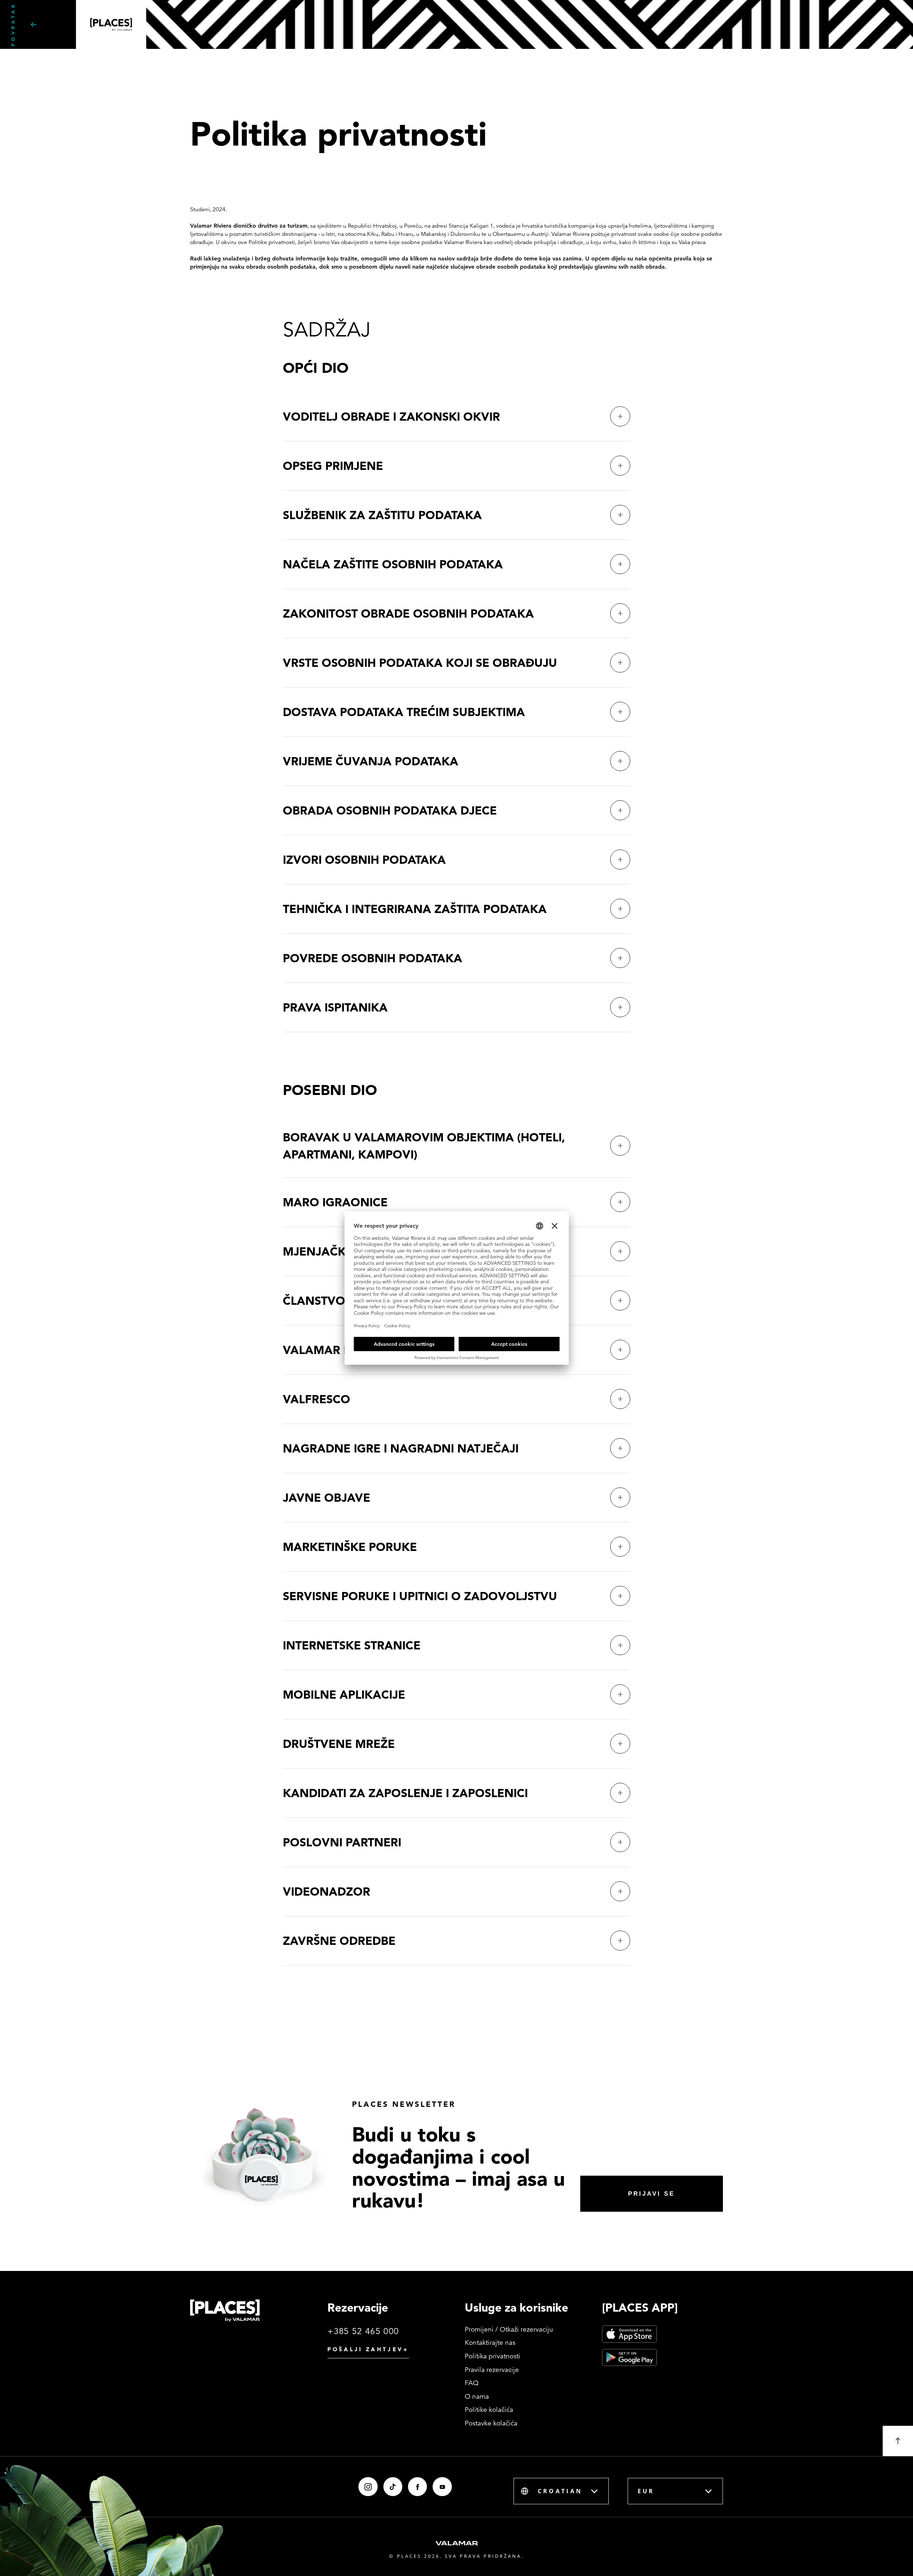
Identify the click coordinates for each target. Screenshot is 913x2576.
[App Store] (629, 2334)
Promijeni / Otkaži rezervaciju (509, 2329)
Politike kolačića (489, 2410)
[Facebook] (417, 2487)
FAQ (472, 2383)
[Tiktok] (393, 2487)
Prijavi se (651, 2194)
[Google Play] (629, 2358)
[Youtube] (442, 2487)
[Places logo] (225, 2311)
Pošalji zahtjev (368, 2349)
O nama (477, 2396)
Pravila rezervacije (492, 2370)
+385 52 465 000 (363, 2331)
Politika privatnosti (493, 2356)
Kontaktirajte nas (490, 2342)
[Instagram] (368, 2487)
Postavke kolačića (491, 2423)
